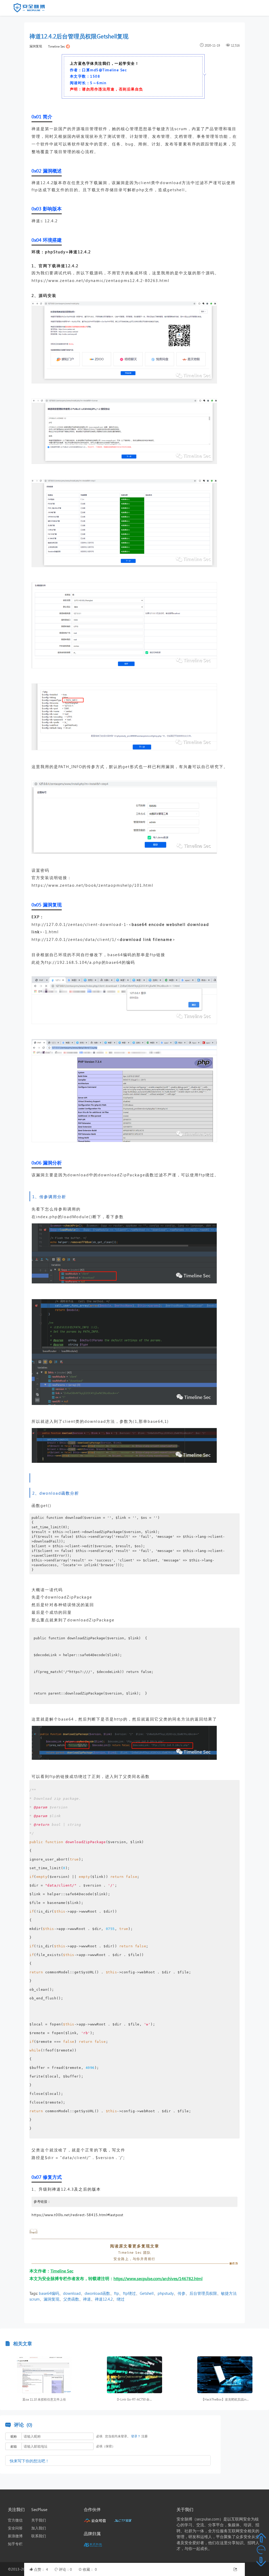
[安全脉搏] (33, 9)
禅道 (87, 2299)
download (72, 2293)
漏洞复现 (36, 46)
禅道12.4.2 (104, 2299)
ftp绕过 (129, 2293)
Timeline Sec (57, 46)
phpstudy (166, 2293)
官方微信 (15, 2520)
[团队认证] (68, 46)
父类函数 (71, 2299)
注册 (144, 2436)
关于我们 (39, 2520)
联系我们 (39, 2536)
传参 (182, 2293)
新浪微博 (15, 2536)
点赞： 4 (42, 2569)
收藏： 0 (90, 2569)
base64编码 (49, 2293)
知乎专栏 (15, 2544)
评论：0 (66, 2569)
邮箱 (14, 2446)
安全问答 (15, 2528)
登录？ (136, 2436)
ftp (117, 2293)
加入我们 (39, 2528)
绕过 (121, 2299)
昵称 (14, 2436)
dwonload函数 (97, 2293)
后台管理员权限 (203, 2293)
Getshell (147, 2293)
